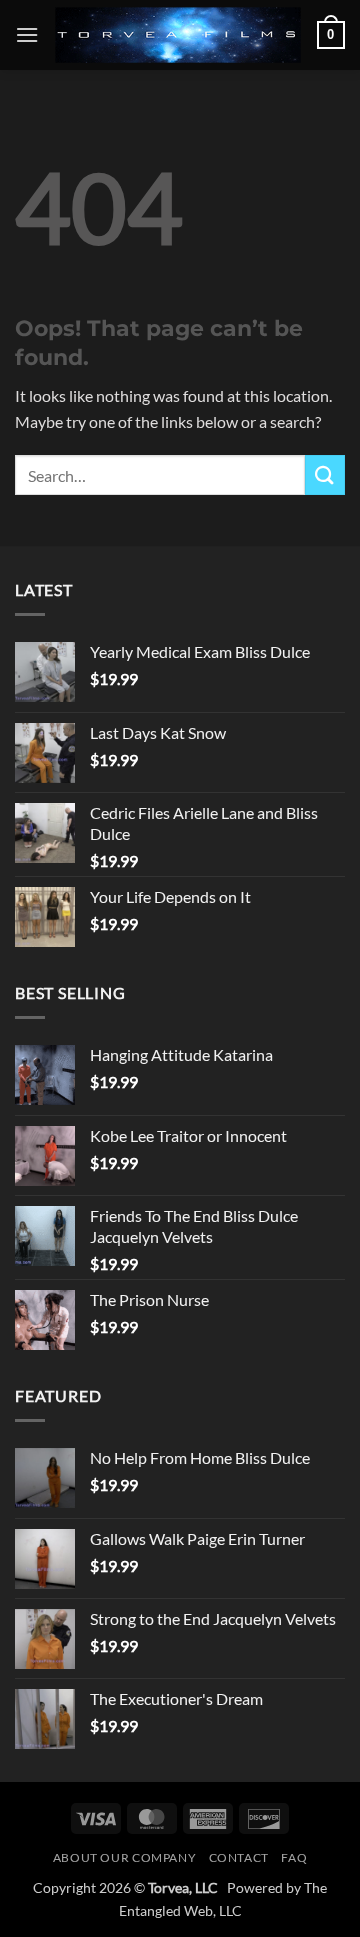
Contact (239, 1857)
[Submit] (325, 474)
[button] (27, 34)
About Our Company (124, 1857)
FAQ (294, 1857)
